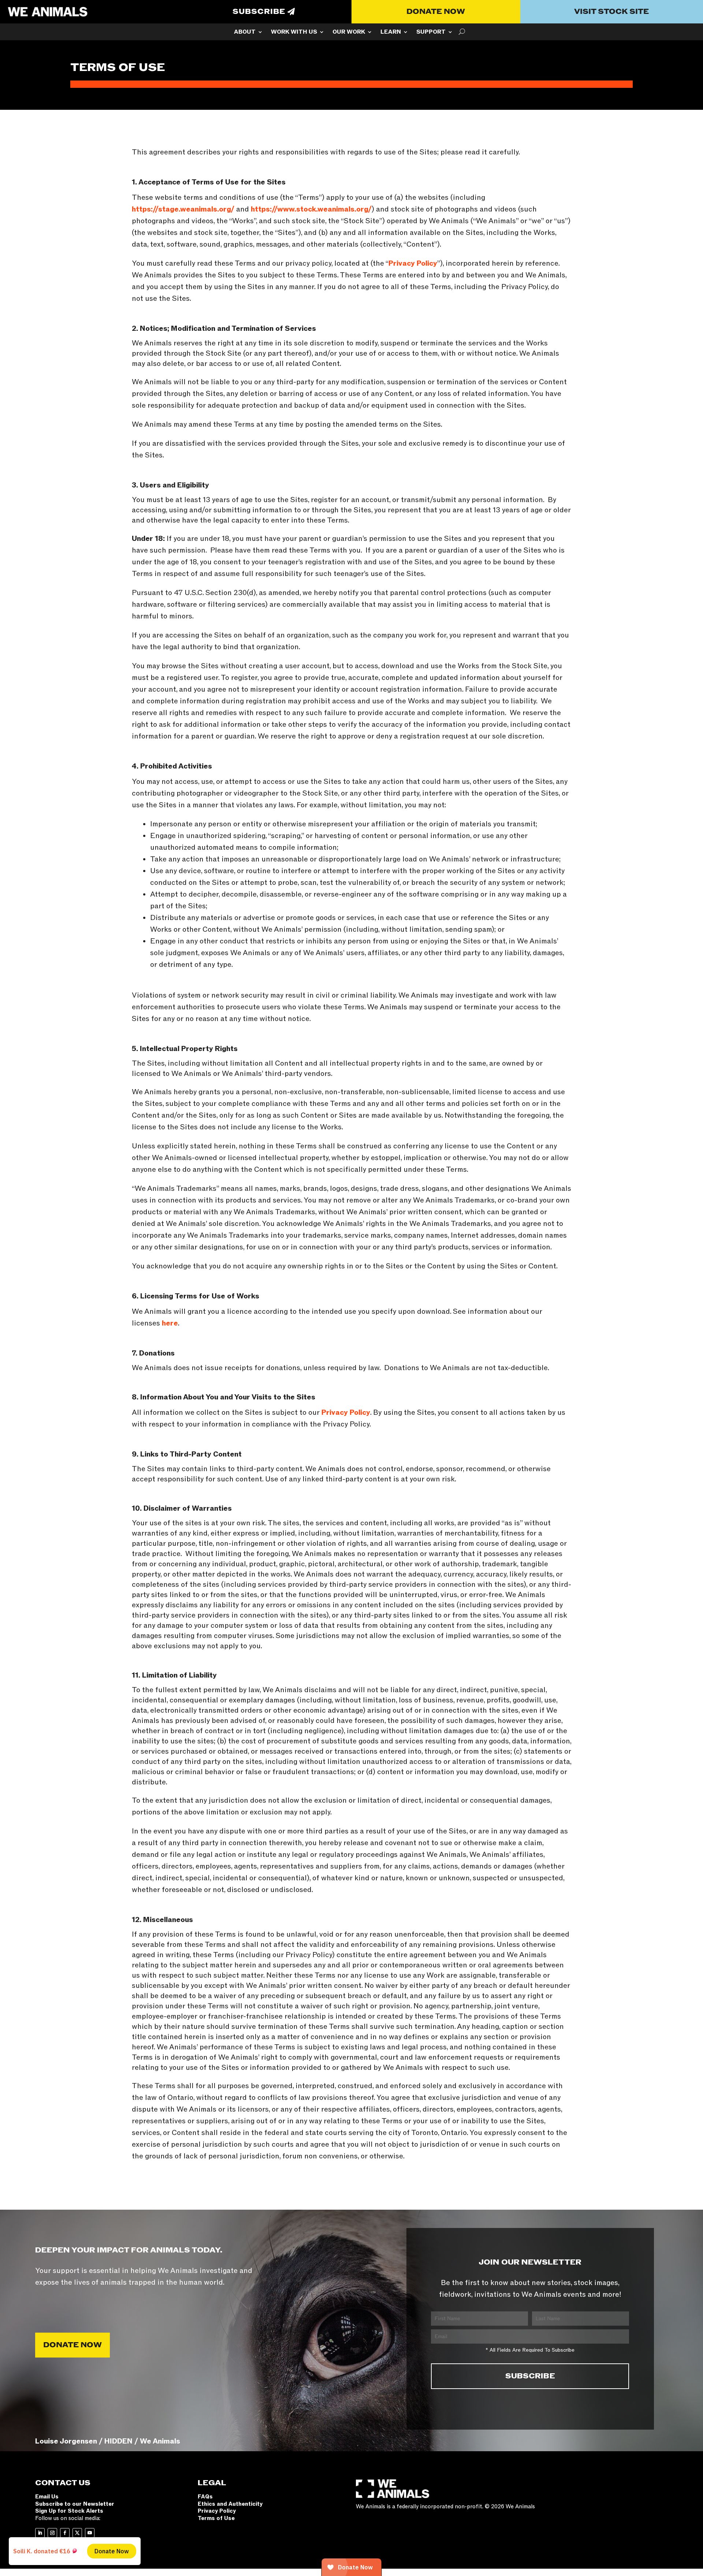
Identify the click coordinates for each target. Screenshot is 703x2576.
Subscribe (259, 12)
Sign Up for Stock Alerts (69, 2511)
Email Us (47, 2497)
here (170, 1323)
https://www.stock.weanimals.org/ (311, 209)
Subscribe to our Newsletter (75, 2504)
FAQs (205, 2497)
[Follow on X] (77, 2533)
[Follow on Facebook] (65, 2533)
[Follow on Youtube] (90, 2533)
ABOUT (245, 33)
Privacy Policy (413, 263)
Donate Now (436, 12)
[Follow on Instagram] (52, 2533)
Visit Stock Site (611, 12)
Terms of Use (216, 2518)
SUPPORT (431, 33)
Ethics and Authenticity (230, 2504)
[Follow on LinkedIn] (40, 2533)
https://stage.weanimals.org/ (183, 209)
